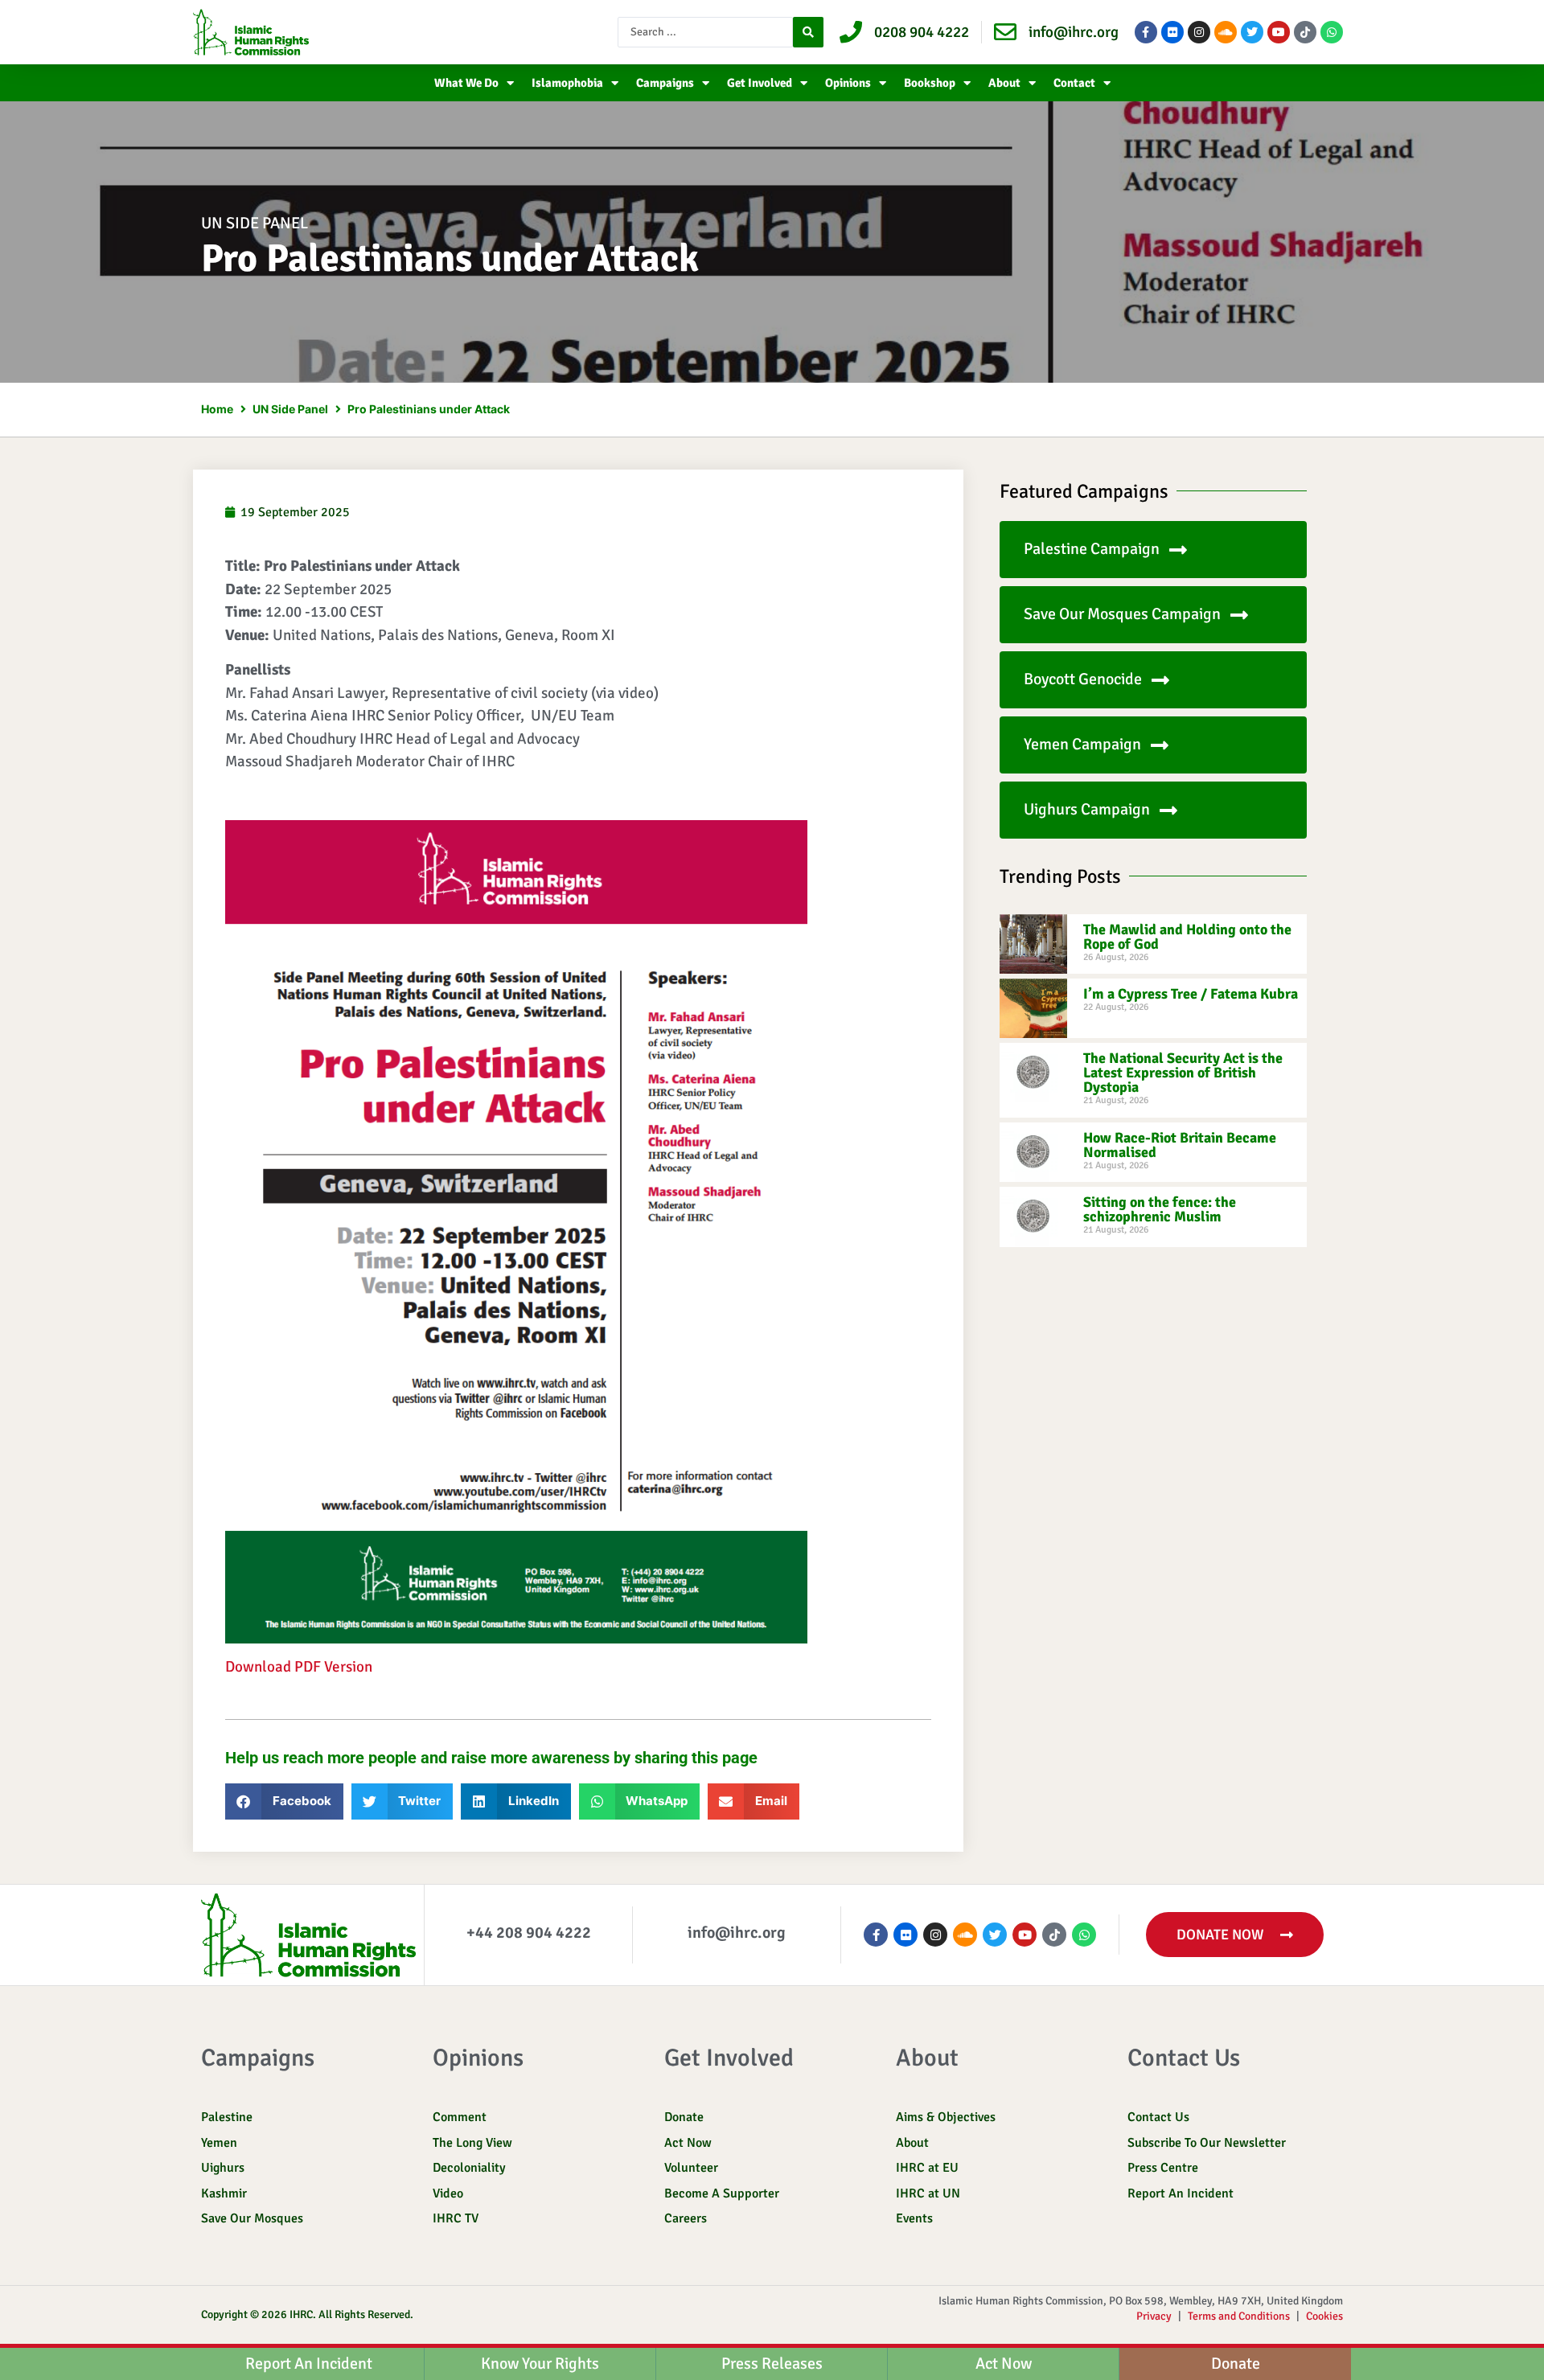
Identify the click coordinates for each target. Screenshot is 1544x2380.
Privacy (1154, 2316)
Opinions (848, 83)
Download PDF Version (299, 1667)
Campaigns (665, 83)
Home (217, 409)
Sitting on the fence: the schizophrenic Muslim (1160, 1209)
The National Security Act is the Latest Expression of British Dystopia (1183, 1073)
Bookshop (930, 83)
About (1004, 83)
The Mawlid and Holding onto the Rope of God (1187, 937)
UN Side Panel (255, 223)
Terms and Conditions (1239, 2316)
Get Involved (760, 83)
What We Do (466, 83)
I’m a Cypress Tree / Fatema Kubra (1191, 994)
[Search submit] (808, 32)
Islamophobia (567, 83)
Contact (1074, 83)
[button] (284, 1801)
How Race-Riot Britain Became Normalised (1180, 1145)
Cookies (1324, 2316)
